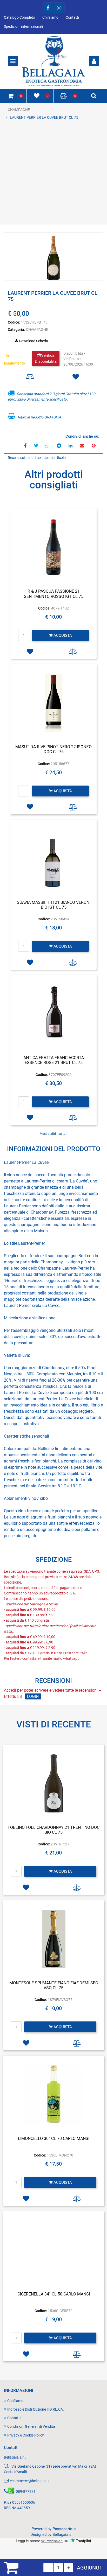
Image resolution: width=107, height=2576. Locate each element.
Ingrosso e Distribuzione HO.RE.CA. (36, 2409)
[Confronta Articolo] (30, 377)
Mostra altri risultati (53, 1134)
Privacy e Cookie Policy (26, 2435)
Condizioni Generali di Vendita (31, 2426)
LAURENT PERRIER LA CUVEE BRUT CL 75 (44, 117)
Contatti (72, 17)
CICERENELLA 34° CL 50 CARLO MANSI (54, 2294)
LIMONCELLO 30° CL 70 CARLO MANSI (54, 2138)
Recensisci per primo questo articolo (37, 458)
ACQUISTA (62, 635)
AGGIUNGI (89, 2568)
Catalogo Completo (19, 17)
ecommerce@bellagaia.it (30, 2481)
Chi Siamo (50, 17)
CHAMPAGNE (19, 110)
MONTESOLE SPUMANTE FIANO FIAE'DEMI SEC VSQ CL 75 (54, 1985)
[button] (53, 257)
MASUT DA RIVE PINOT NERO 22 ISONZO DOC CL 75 (53, 749)
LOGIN (33, 1696)
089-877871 (26, 2491)
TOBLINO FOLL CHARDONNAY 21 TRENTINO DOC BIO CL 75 (53, 1830)
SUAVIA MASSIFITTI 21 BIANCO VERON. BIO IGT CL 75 (54, 905)
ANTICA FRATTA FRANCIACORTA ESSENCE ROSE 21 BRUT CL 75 (54, 1060)
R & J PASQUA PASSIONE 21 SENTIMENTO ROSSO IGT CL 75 (54, 594)
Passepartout (64, 2529)
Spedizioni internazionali (23, 26)
